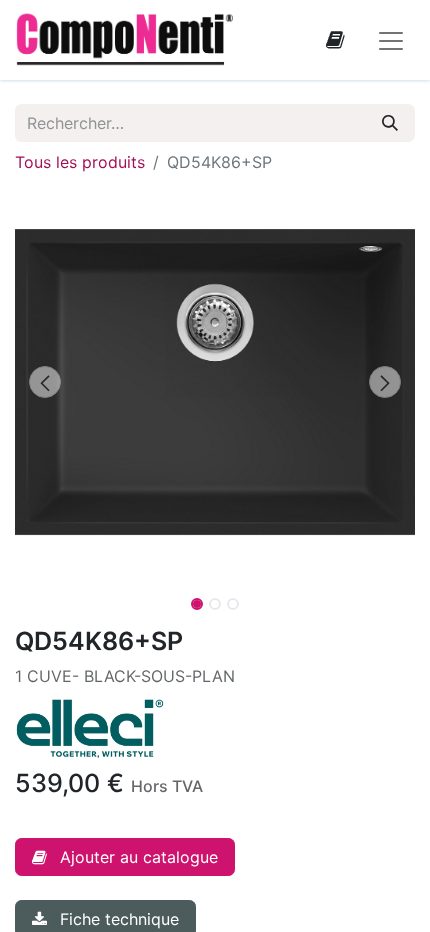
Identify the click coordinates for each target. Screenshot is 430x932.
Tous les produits (80, 162)
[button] (45, 382)
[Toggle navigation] (391, 40)
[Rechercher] (390, 123)
